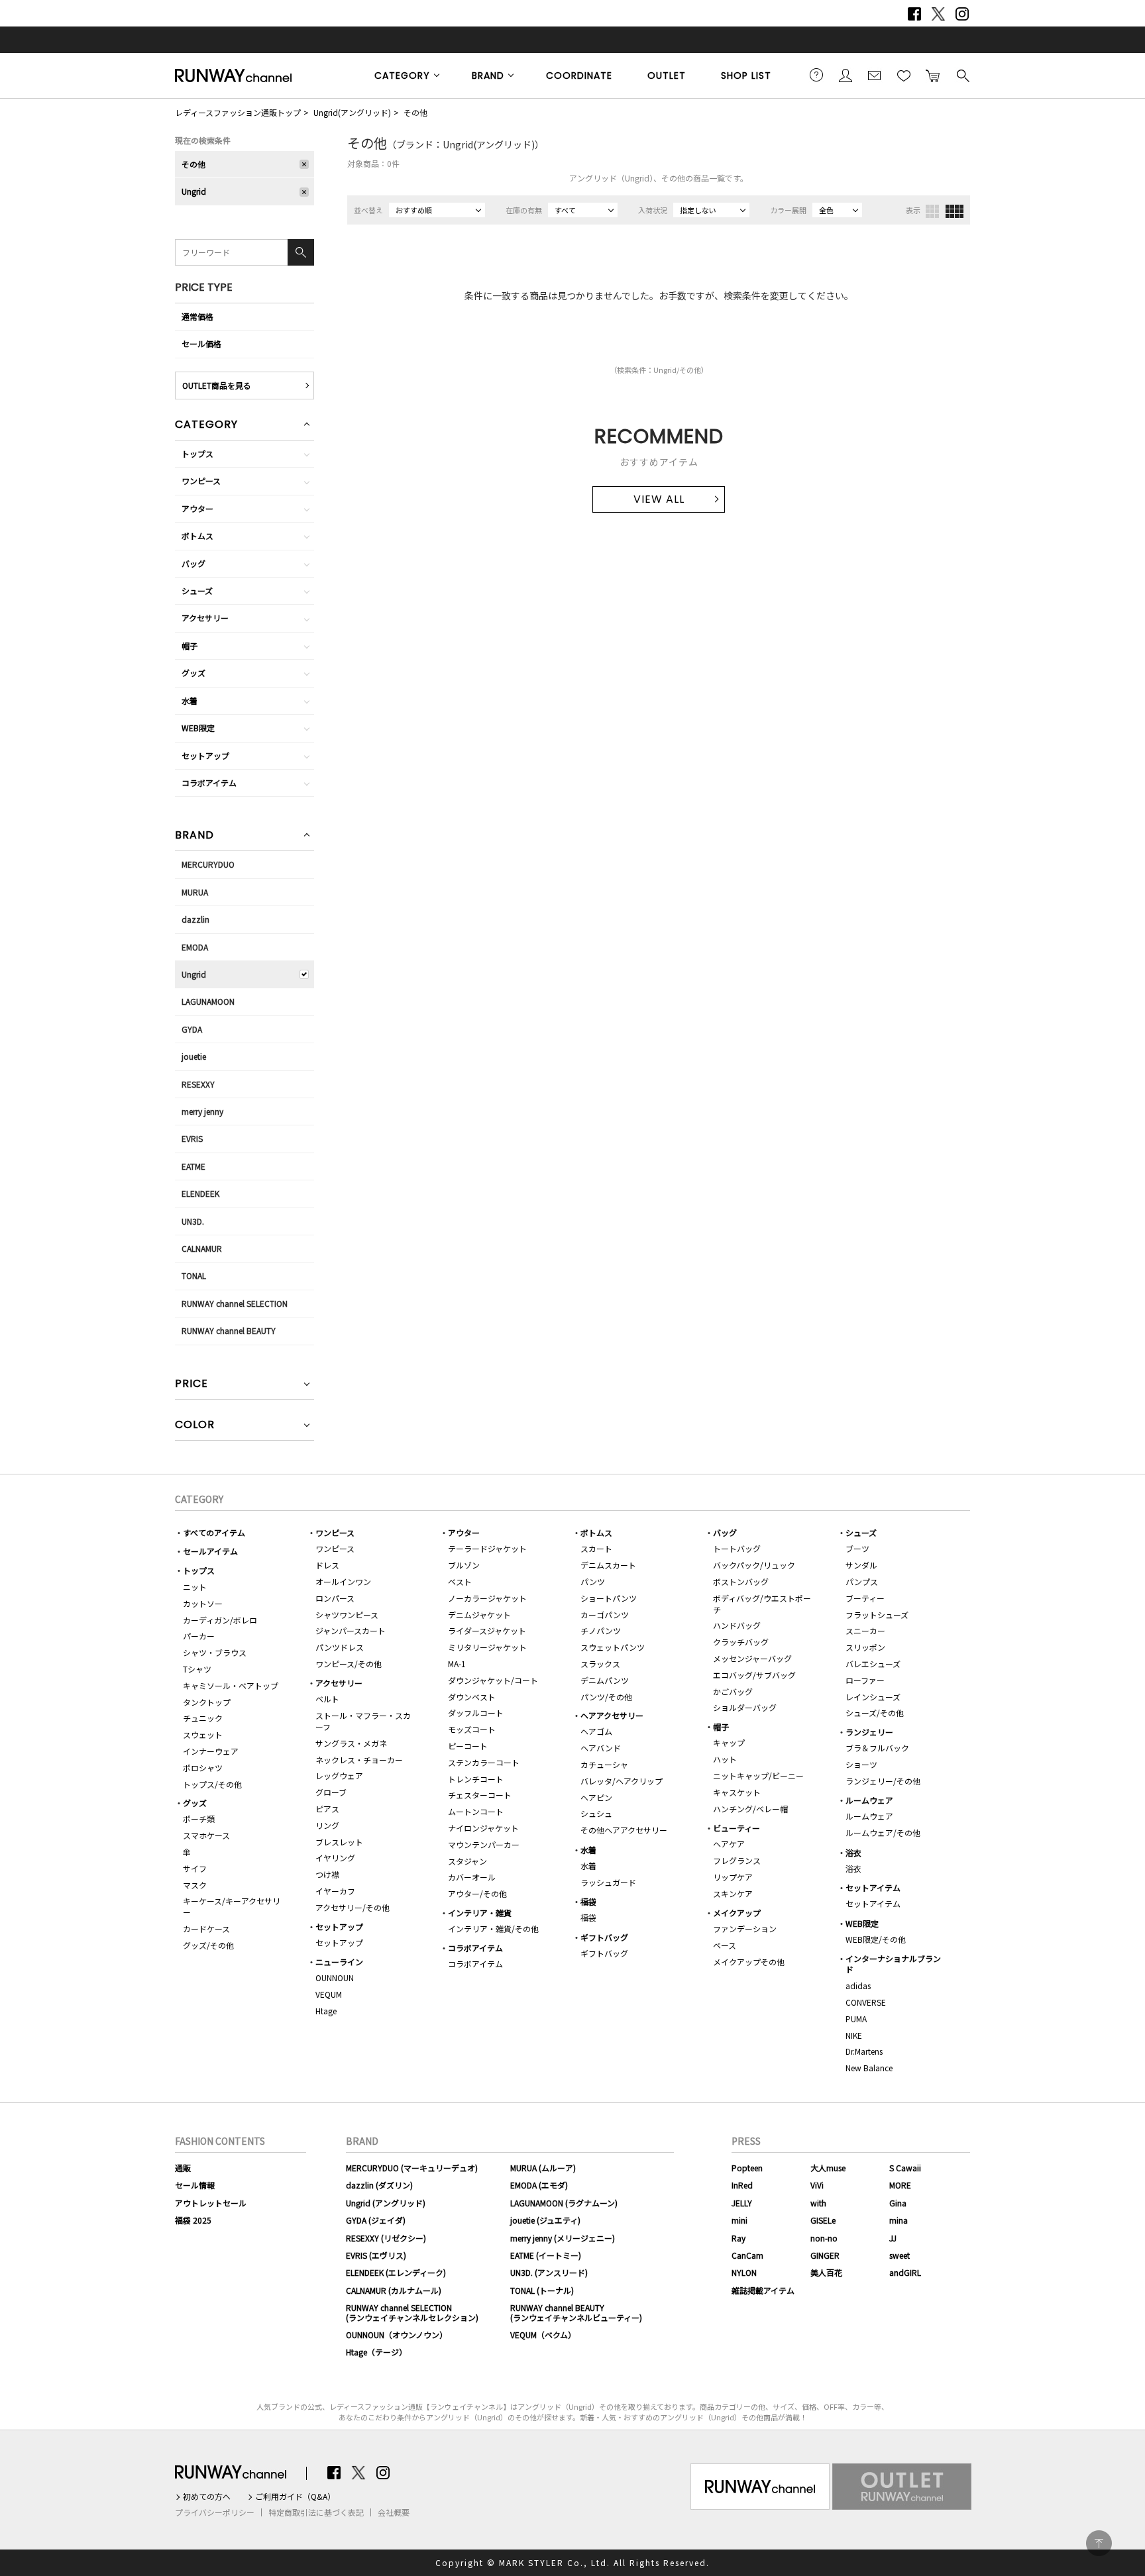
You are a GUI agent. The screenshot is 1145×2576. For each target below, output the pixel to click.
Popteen (747, 2168)
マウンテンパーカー (484, 1844)
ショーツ (861, 1764)
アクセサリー (205, 618)
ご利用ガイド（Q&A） (295, 2497)
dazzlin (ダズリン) (379, 2185)
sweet (900, 2255)
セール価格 (201, 343)
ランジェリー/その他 (883, 1781)
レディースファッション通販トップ (238, 112)
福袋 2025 (193, 2220)
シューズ (197, 591)
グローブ (331, 1792)
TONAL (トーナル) (542, 2290)
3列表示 (932, 211)
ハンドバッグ (737, 1625)
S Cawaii (905, 2168)
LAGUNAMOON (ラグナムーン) (564, 2203)
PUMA (856, 2019)
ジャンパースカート (351, 1630)
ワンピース (201, 481)
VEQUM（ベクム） (543, 2335)
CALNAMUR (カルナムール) (394, 2290)
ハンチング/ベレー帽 (750, 1809)
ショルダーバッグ (745, 1707)
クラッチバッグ (741, 1642)
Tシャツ (197, 1669)
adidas (858, 1985)
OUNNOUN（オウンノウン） (397, 2335)
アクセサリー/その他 (353, 1907)
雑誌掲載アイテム (763, 2290)
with (818, 2203)
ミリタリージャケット (487, 1647)
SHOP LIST (746, 76)
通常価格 (197, 316)
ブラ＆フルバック (877, 1748)
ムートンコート (476, 1811)
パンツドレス (340, 1647)
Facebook (914, 14)
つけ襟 (327, 1874)
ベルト (327, 1699)
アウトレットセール (211, 2203)
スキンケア (733, 1893)
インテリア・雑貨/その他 (493, 1929)
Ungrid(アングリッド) (352, 112)
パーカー (199, 1636)
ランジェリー (869, 1732)
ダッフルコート (476, 1713)
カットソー (203, 1603)
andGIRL (905, 2272)
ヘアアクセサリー (612, 1715)
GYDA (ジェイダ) (376, 2220)
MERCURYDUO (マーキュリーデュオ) (412, 2168)
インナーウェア (211, 1751)
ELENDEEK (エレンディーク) (396, 2272)
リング (327, 1825)
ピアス (327, 1809)
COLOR (195, 1426)
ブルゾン (464, 1565)
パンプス (862, 1581)
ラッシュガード (608, 1882)
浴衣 (853, 1852)
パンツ (593, 1581)
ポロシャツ (203, 1768)
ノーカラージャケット (487, 1598)
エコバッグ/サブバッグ (754, 1675)
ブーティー (865, 1598)
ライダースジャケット (487, 1630)
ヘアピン (596, 1797)
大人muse (828, 2168)
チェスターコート (480, 1795)
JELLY (742, 2203)
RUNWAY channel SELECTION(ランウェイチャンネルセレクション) (412, 2312)
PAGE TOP (1099, 2543)
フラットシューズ (877, 1615)
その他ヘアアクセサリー (624, 1830)
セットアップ (205, 755)
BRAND (488, 76)
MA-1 (457, 1664)
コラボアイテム (209, 783)
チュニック (203, 1718)
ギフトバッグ (604, 1937)
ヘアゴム (596, 1731)
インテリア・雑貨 (480, 1913)
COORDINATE (579, 76)
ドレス (327, 1565)
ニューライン (339, 1962)
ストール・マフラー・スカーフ (363, 1721)
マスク (195, 1885)
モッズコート (472, 1729)
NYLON (744, 2272)
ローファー (865, 1680)
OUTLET (667, 76)
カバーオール (472, 1877)
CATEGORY (402, 76)
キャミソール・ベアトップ (231, 1685)
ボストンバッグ (741, 1581)
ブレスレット (339, 1842)
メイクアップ (737, 1913)
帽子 (190, 645)
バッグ (193, 563)
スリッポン (865, 1647)
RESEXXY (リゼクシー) (386, 2238)
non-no (824, 2238)
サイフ (195, 1868)
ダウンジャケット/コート (493, 1680)
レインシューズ (873, 1697)
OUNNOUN (335, 1978)
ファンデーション (745, 1929)
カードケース (206, 1929)
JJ (893, 2238)
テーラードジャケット (487, 1548)
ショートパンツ (609, 1598)
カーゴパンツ (605, 1615)
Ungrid (194, 191)
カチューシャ (604, 1764)
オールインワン (343, 1581)
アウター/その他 (477, 1893)
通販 (183, 2168)
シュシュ (596, 1813)
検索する (962, 75)
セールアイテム (210, 1551)
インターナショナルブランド (893, 1964)
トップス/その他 (212, 1784)
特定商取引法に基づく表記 (316, 2512)
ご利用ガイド (816, 75)
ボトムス (197, 536)
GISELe (823, 2220)
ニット (195, 1587)
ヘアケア (729, 1844)
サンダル (861, 1565)
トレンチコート (476, 1779)
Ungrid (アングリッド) (386, 2203)
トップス (197, 453)
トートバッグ (737, 1548)
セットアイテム (873, 1887)
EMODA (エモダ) (539, 2185)
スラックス (600, 1664)
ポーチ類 (199, 1819)
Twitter (938, 14)
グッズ (193, 673)
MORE (900, 2185)
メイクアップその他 (749, 1962)
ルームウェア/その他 (883, 1832)
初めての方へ (207, 2497)
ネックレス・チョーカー (359, 1760)
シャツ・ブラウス (215, 1652)
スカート (596, 1548)
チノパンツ (601, 1630)
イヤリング (335, 1858)
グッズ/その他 (208, 1945)
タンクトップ (207, 1702)
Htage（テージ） (376, 2352)
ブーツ (857, 1548)
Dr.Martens (864, 2051)
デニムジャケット (479, 1615)
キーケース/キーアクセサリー (232, 1906)
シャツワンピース (347, 1615)
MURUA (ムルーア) (543, 2168)
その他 (415, 112)
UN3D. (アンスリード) (549, 2272)
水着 (190, 700)
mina (899, 2220)
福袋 (588, 1901)
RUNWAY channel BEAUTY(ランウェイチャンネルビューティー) (576, 2312)
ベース (725, 1945)
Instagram (962, 14)
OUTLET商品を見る (217, 385)
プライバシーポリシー (215, 2512)
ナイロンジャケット (483, 1828)
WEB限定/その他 (876, 1939)
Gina (898, 2203)
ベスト (460, 1581)
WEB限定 (198, 728)
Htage (326, 2011)
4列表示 (954, 211)
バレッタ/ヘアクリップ (622, 1781)
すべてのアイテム (214, 1532)
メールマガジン (875, 75)
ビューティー (736, 1828)
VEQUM (329, 1994)
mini (739, 2220)
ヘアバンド (601, 1748)
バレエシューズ (873, 1664)
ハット (725, 1759)
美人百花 (826, 2272)
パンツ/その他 (606, 1697)
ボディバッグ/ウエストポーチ (762, 1604)
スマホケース (206, 1835)
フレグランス (737, 1860)
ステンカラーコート (484, 1762)
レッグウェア (339, 1776)
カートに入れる (933, 75)
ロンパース (335, 1598)
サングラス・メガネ (351, 1743)
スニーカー (865, 1630)
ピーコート (468, 1746)
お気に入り (904, 75)
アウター (197, 508)
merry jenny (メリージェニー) (563, 2238)
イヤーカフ (335, 1891)
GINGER (825, 2255)
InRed (742, 2185)
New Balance (869, 2068)
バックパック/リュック (754, 1565)
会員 (845, 75)
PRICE (191, 1385)
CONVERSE (866, 2002)
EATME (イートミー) (546, 2255)
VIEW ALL (659, 499)
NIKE (854, 2035)
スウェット (203, 1734)
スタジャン (467, 1861)
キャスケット (737, 1792)
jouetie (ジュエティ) (545, 2220)
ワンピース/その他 (349, 1664)
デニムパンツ (605, 1680)
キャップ (729, 1742)
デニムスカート (608, 1565)
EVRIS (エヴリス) (376, 2255)
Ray (738, 2238)
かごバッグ (733, 1691)
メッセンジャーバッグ (752, 1658)
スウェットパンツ (613, 1647)
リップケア (733, 1877)
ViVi (817, 2185)
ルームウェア (869, 1800)
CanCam (747, 2255)
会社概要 (394, 2512)
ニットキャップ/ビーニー (758, 1776)
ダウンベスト (472, 1697)
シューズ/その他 (875, 1713)
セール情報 (195, 2185)
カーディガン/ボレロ (220, 1620)
